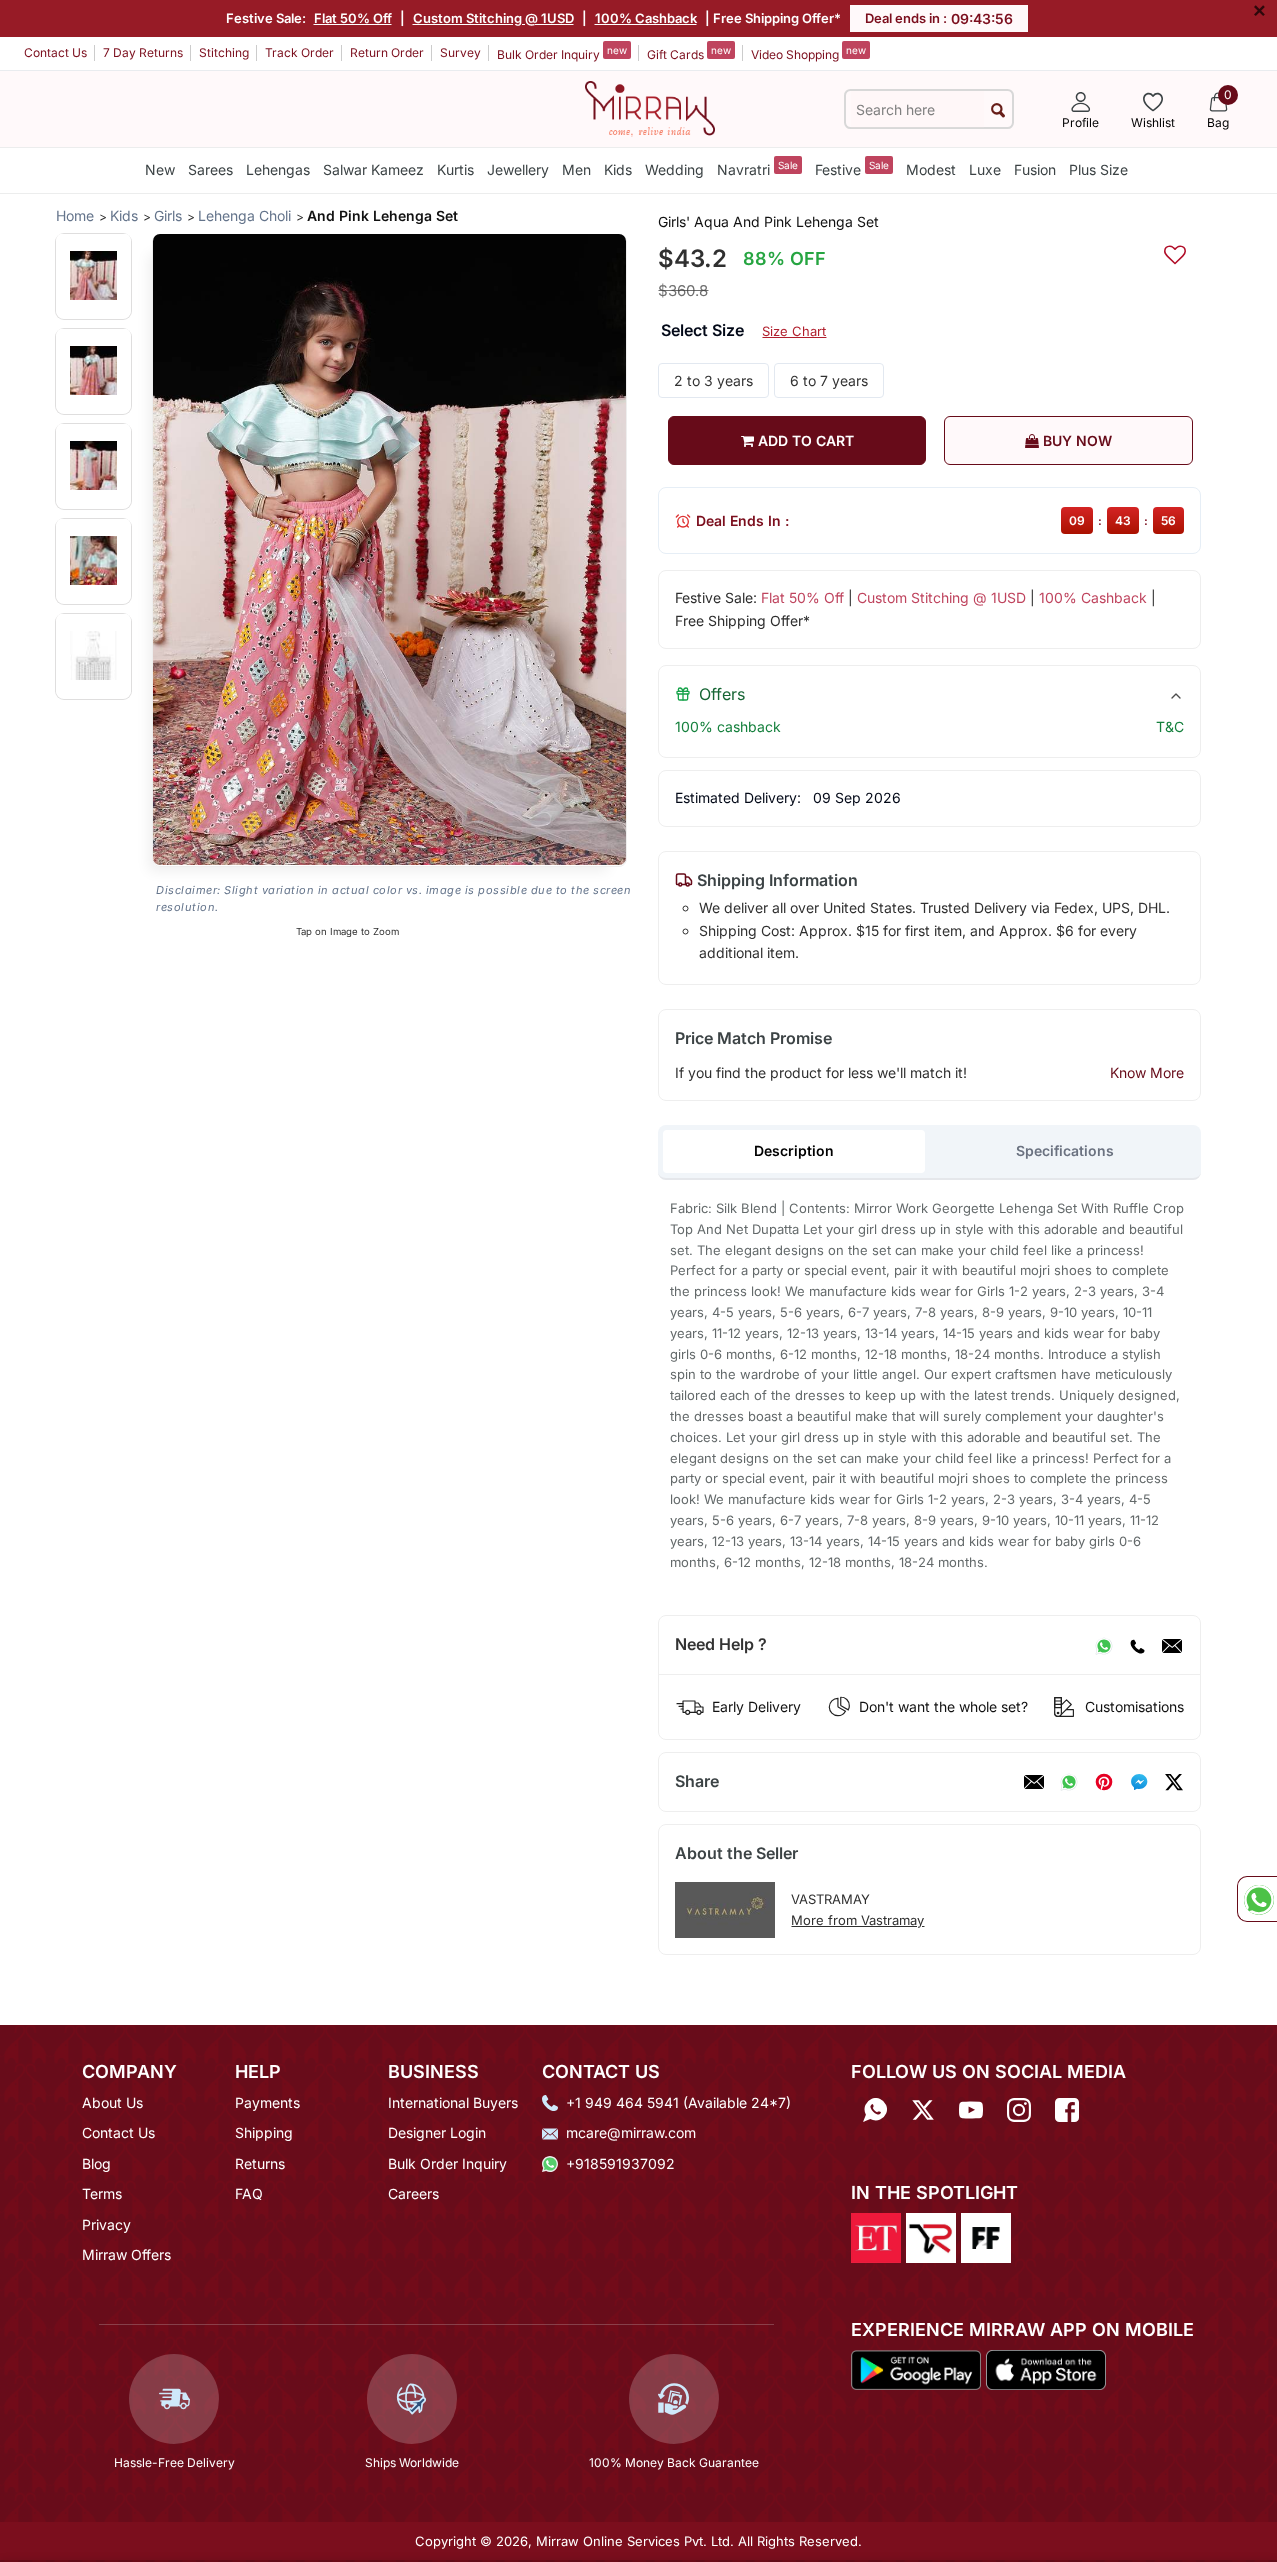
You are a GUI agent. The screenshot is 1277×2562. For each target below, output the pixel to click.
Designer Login (437, 2132)
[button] (93, 275)
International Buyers (453, 2102)
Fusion (1035, 169)
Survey (460, 52)
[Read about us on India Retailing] (931, 2237)
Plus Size (1098, 169)
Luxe (985, 169)
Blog (96, 2163)
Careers (413, 2193)
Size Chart (794, 331)
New (160, 169)
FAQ (249, 2193)
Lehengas (278, 169)
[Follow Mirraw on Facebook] (1067, 2109)
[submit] (998, 109)
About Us (112, 2102)
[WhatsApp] (1104, 1645)
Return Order (387, 52)
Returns (260, 2163)
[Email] (1172, 1645)
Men (576, 169)
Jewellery (518, 169)
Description (794, 1150)
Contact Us (55, 52)
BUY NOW (1075, 440)
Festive (852, 168)
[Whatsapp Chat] (1257, 1899)
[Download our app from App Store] (1045, 2368)
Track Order (299, 52)
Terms (102, 2193)
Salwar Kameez (373, 169)
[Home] (650, 107)
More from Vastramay (857, 1920)
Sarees (210, 169)
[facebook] (1139, 1782)
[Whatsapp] (875, 2109)
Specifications (1065, 1150)
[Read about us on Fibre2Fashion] (986, 2237)
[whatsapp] (1069, 1782)
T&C (1170, 726)
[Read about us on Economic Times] (876, 2237)
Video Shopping (808, 53)
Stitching (224, 52)
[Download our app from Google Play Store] (916, 2368)
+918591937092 (620, 2163)
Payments (267, 2102)
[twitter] (1174, 1782)
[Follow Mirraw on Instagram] (1019, 2109)
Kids (618, 169)
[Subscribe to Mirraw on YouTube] (971, 2109)
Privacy (106, 2224)
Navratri (757, 168)
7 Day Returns (143, 52)
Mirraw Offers (126, 2254)
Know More (1147, 1072)
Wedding (674, 169)
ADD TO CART (804, 440)
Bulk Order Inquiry (562, 53)
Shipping (264, 2132)
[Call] (1137, 1645)
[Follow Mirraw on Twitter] (923, 2109)
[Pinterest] (1104, 1782)
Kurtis (455, 169)
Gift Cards (689, 53)
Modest (931, 169)
